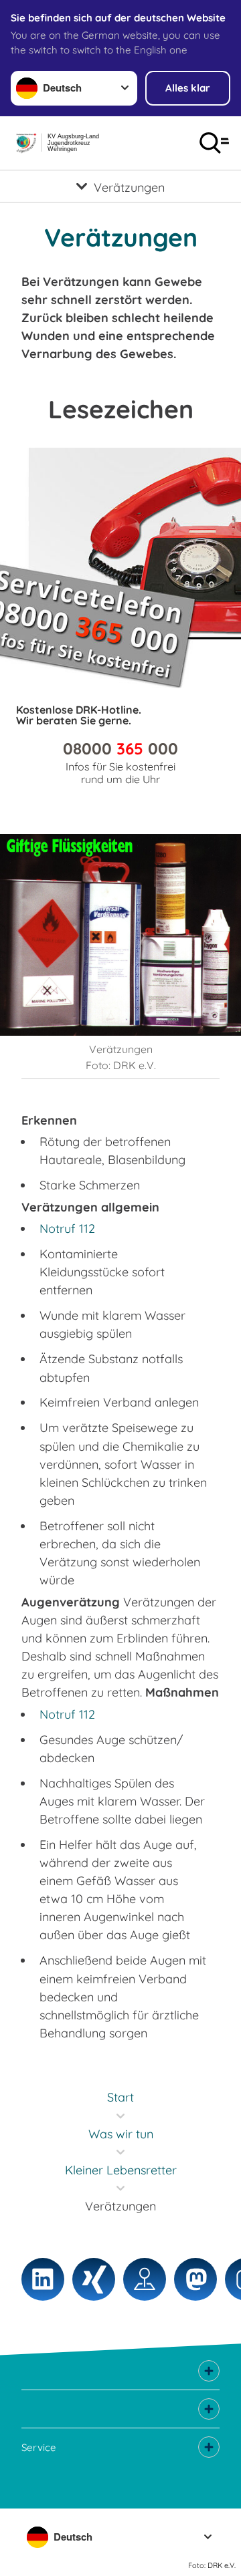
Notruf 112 (67, 1229)
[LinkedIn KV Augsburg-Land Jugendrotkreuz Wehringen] (43, 2279)
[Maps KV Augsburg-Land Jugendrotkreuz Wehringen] (145, 2279)
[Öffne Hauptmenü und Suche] (214, 143)
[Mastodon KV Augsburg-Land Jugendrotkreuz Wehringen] (195, 2279)
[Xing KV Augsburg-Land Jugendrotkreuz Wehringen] (94, 2279)
